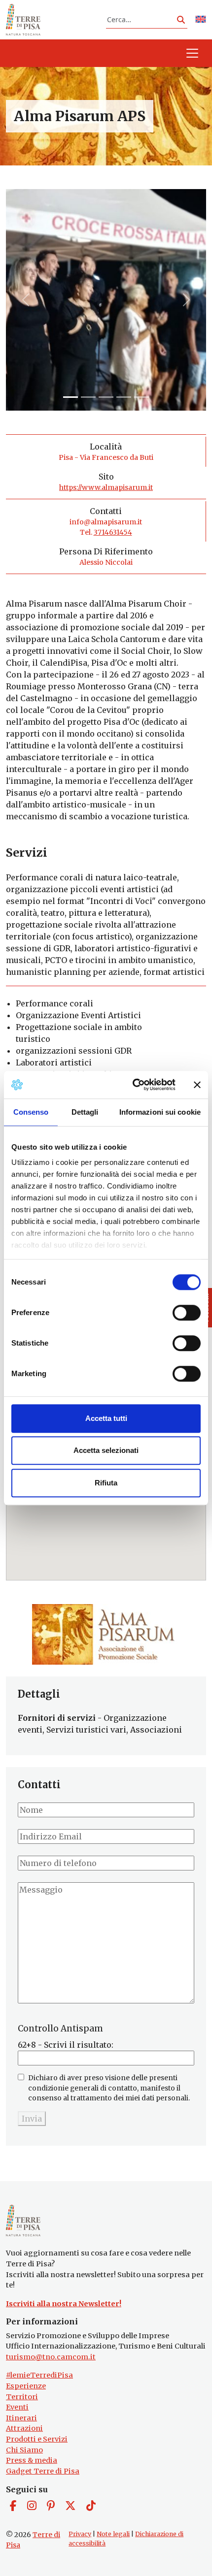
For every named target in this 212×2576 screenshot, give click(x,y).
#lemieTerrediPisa (39, 2375)
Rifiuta (106, 1483)
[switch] (187, 1313)
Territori (22, 2397)
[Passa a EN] (201, 20)
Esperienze (26, 2386)
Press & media (32, 2460)
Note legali (113, 2534)
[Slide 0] (71, 397)
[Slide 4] (141, 397)
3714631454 (113, 532)
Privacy (80, 2534)
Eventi (17, 2407)
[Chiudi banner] (197, 1085)
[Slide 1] (88, 397)
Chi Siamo (24, 2450)
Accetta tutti (106, 1418)
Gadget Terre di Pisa (43, 2471)
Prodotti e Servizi (37, 2439)
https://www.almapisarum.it (106, 487)
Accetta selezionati (106, 1450)
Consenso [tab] (31, 1112)
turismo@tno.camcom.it (51, 2357)
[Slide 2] (106, 397)
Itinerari (21, 2418)
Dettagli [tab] (85, 1112)
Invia (32, 2119)
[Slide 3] (124, 397)
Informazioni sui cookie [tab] (160, 1112)
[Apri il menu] (192, 53)
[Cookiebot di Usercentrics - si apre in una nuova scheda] (133, 1085)
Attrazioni (24, 2428)
